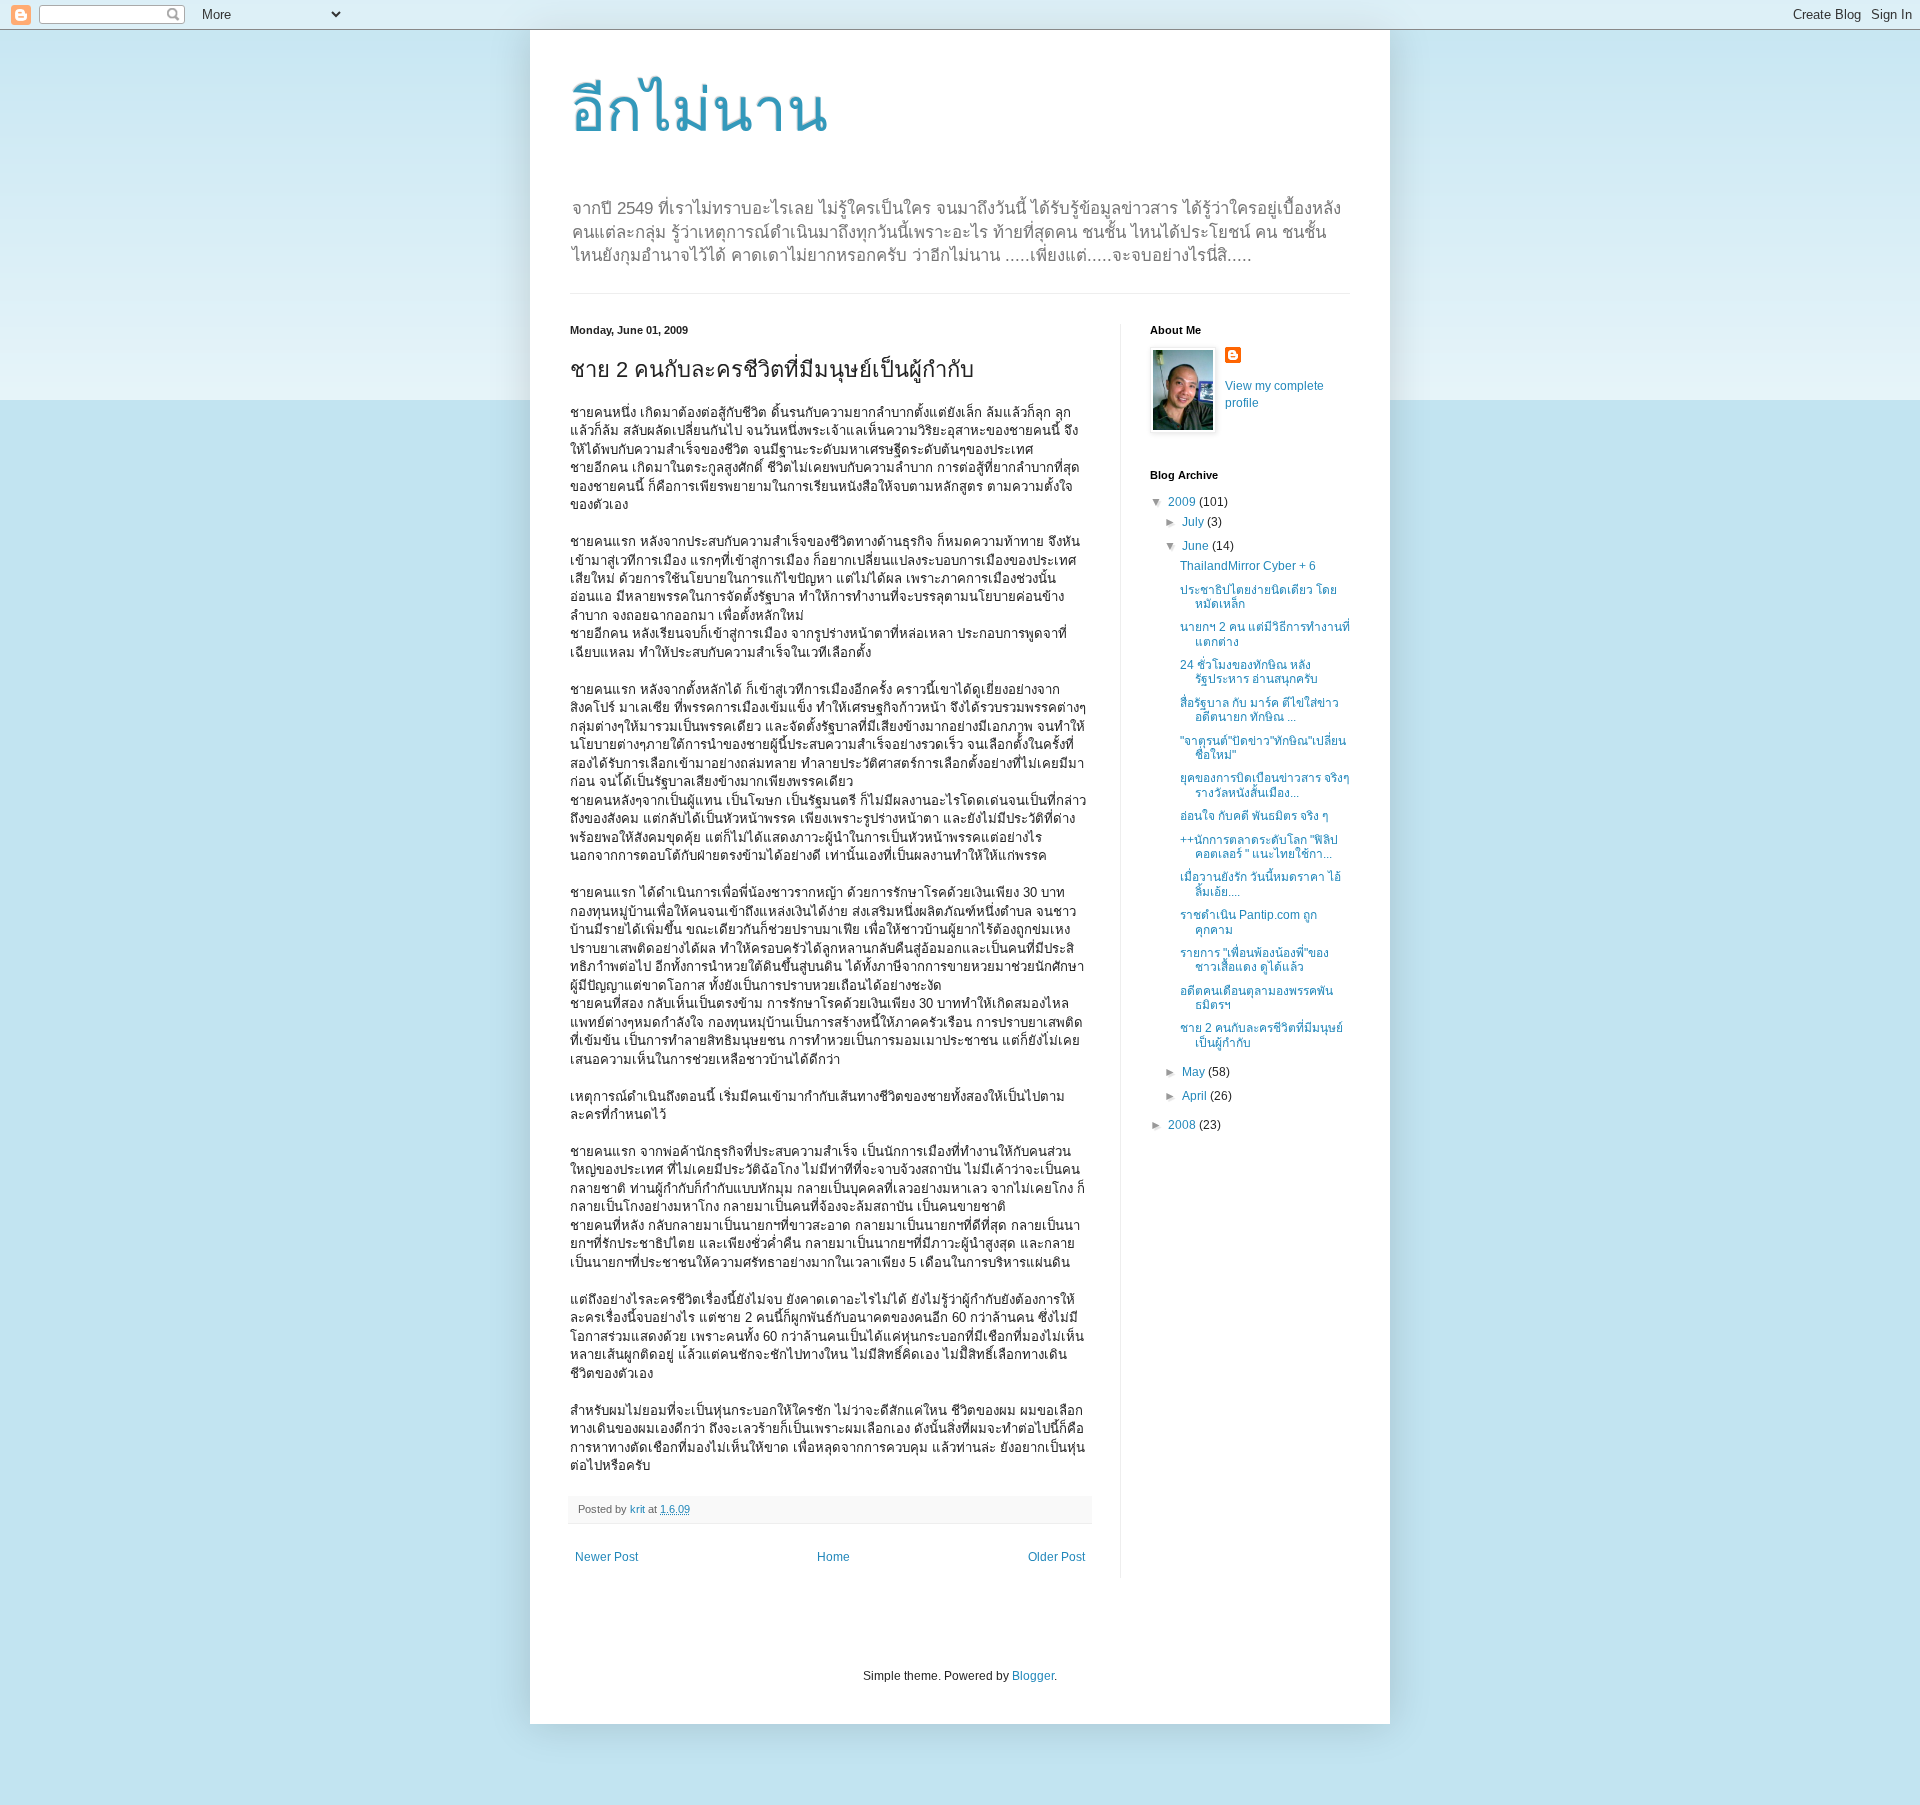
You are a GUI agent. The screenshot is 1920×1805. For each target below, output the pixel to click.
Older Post (1056, 1557)
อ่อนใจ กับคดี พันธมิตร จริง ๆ (1254, 816)
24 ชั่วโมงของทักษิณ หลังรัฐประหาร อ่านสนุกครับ (1249, 672)
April (1196, 1096)
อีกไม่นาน (699, 110)
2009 (1183, 502)
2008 (1183, 1125)
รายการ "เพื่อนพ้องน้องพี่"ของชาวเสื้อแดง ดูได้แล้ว (1254, 960)
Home (833, 1557)
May (1195, 1072)
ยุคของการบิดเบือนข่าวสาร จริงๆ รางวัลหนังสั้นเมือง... (1264, 785)
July (1194, 522)
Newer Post (606, 1557)
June (1197, 546)
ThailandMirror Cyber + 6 (1248, 566)
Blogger (1033, 1676)
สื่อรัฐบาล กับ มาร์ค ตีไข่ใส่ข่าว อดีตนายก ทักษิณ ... (1259, 710)
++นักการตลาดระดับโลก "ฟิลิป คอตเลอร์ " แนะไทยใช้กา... (1259, 847)
